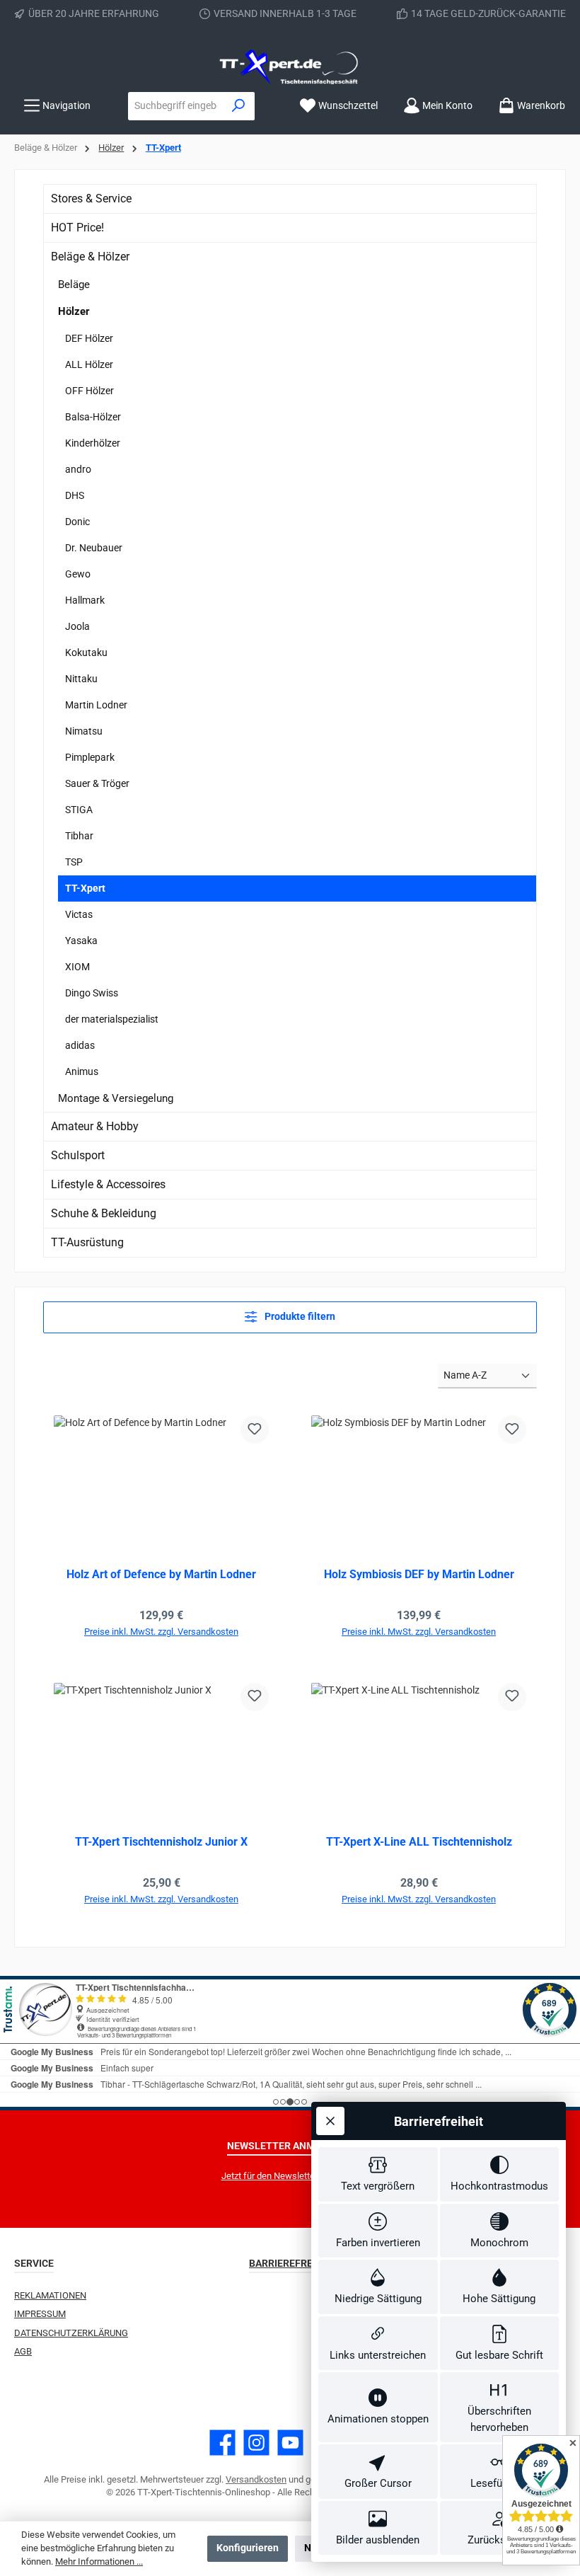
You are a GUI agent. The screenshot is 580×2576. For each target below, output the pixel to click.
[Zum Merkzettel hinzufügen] (255, 1430)
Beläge (74, 284)
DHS (75, 495)
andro (78, 469)
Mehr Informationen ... (99, 2561)
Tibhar (79, 836)
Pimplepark (90, 757)
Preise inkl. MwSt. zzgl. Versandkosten (161, 1632)
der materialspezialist (112, 1019)
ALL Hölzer (89, 364)
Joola (77, 626)
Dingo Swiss (92, 993)
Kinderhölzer (93, 443)
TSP (74, 862)
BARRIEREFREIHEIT (293, 2264)
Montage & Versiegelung (116, 1098)
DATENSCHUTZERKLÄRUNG (71, 2333)
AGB (23, 2351)
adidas (80, 1045)
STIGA (79, 810)
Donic (77, 522)
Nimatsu (84, 731)
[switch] (378, 2174)
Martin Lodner (96, 705)
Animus (82, 1071)
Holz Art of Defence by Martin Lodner (161, 1574)
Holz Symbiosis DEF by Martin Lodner (419, 1574)
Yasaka (81, 941)
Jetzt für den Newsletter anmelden (290, 2176)
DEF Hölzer (89, 338)
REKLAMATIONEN (50, 2295)
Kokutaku (86, 652)
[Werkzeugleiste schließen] (330, 2121)
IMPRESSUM (40, 2314)
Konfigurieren (248, 2548)
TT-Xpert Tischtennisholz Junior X (161, 1842)
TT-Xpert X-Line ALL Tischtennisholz (419, 1842)
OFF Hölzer (89, 391)
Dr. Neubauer (94, 548)
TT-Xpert (85, 888)
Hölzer (74, 311)
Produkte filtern (299, 1317)
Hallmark (85, 600)
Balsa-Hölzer (93, 417)
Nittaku (81, 679)
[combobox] (176, 106)
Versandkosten (256, 2479)
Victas (79, 914)
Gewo (78, 574)
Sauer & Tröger (97, 783)
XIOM (77, 967)
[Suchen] (239, 106)
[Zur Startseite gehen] (290, 67)
